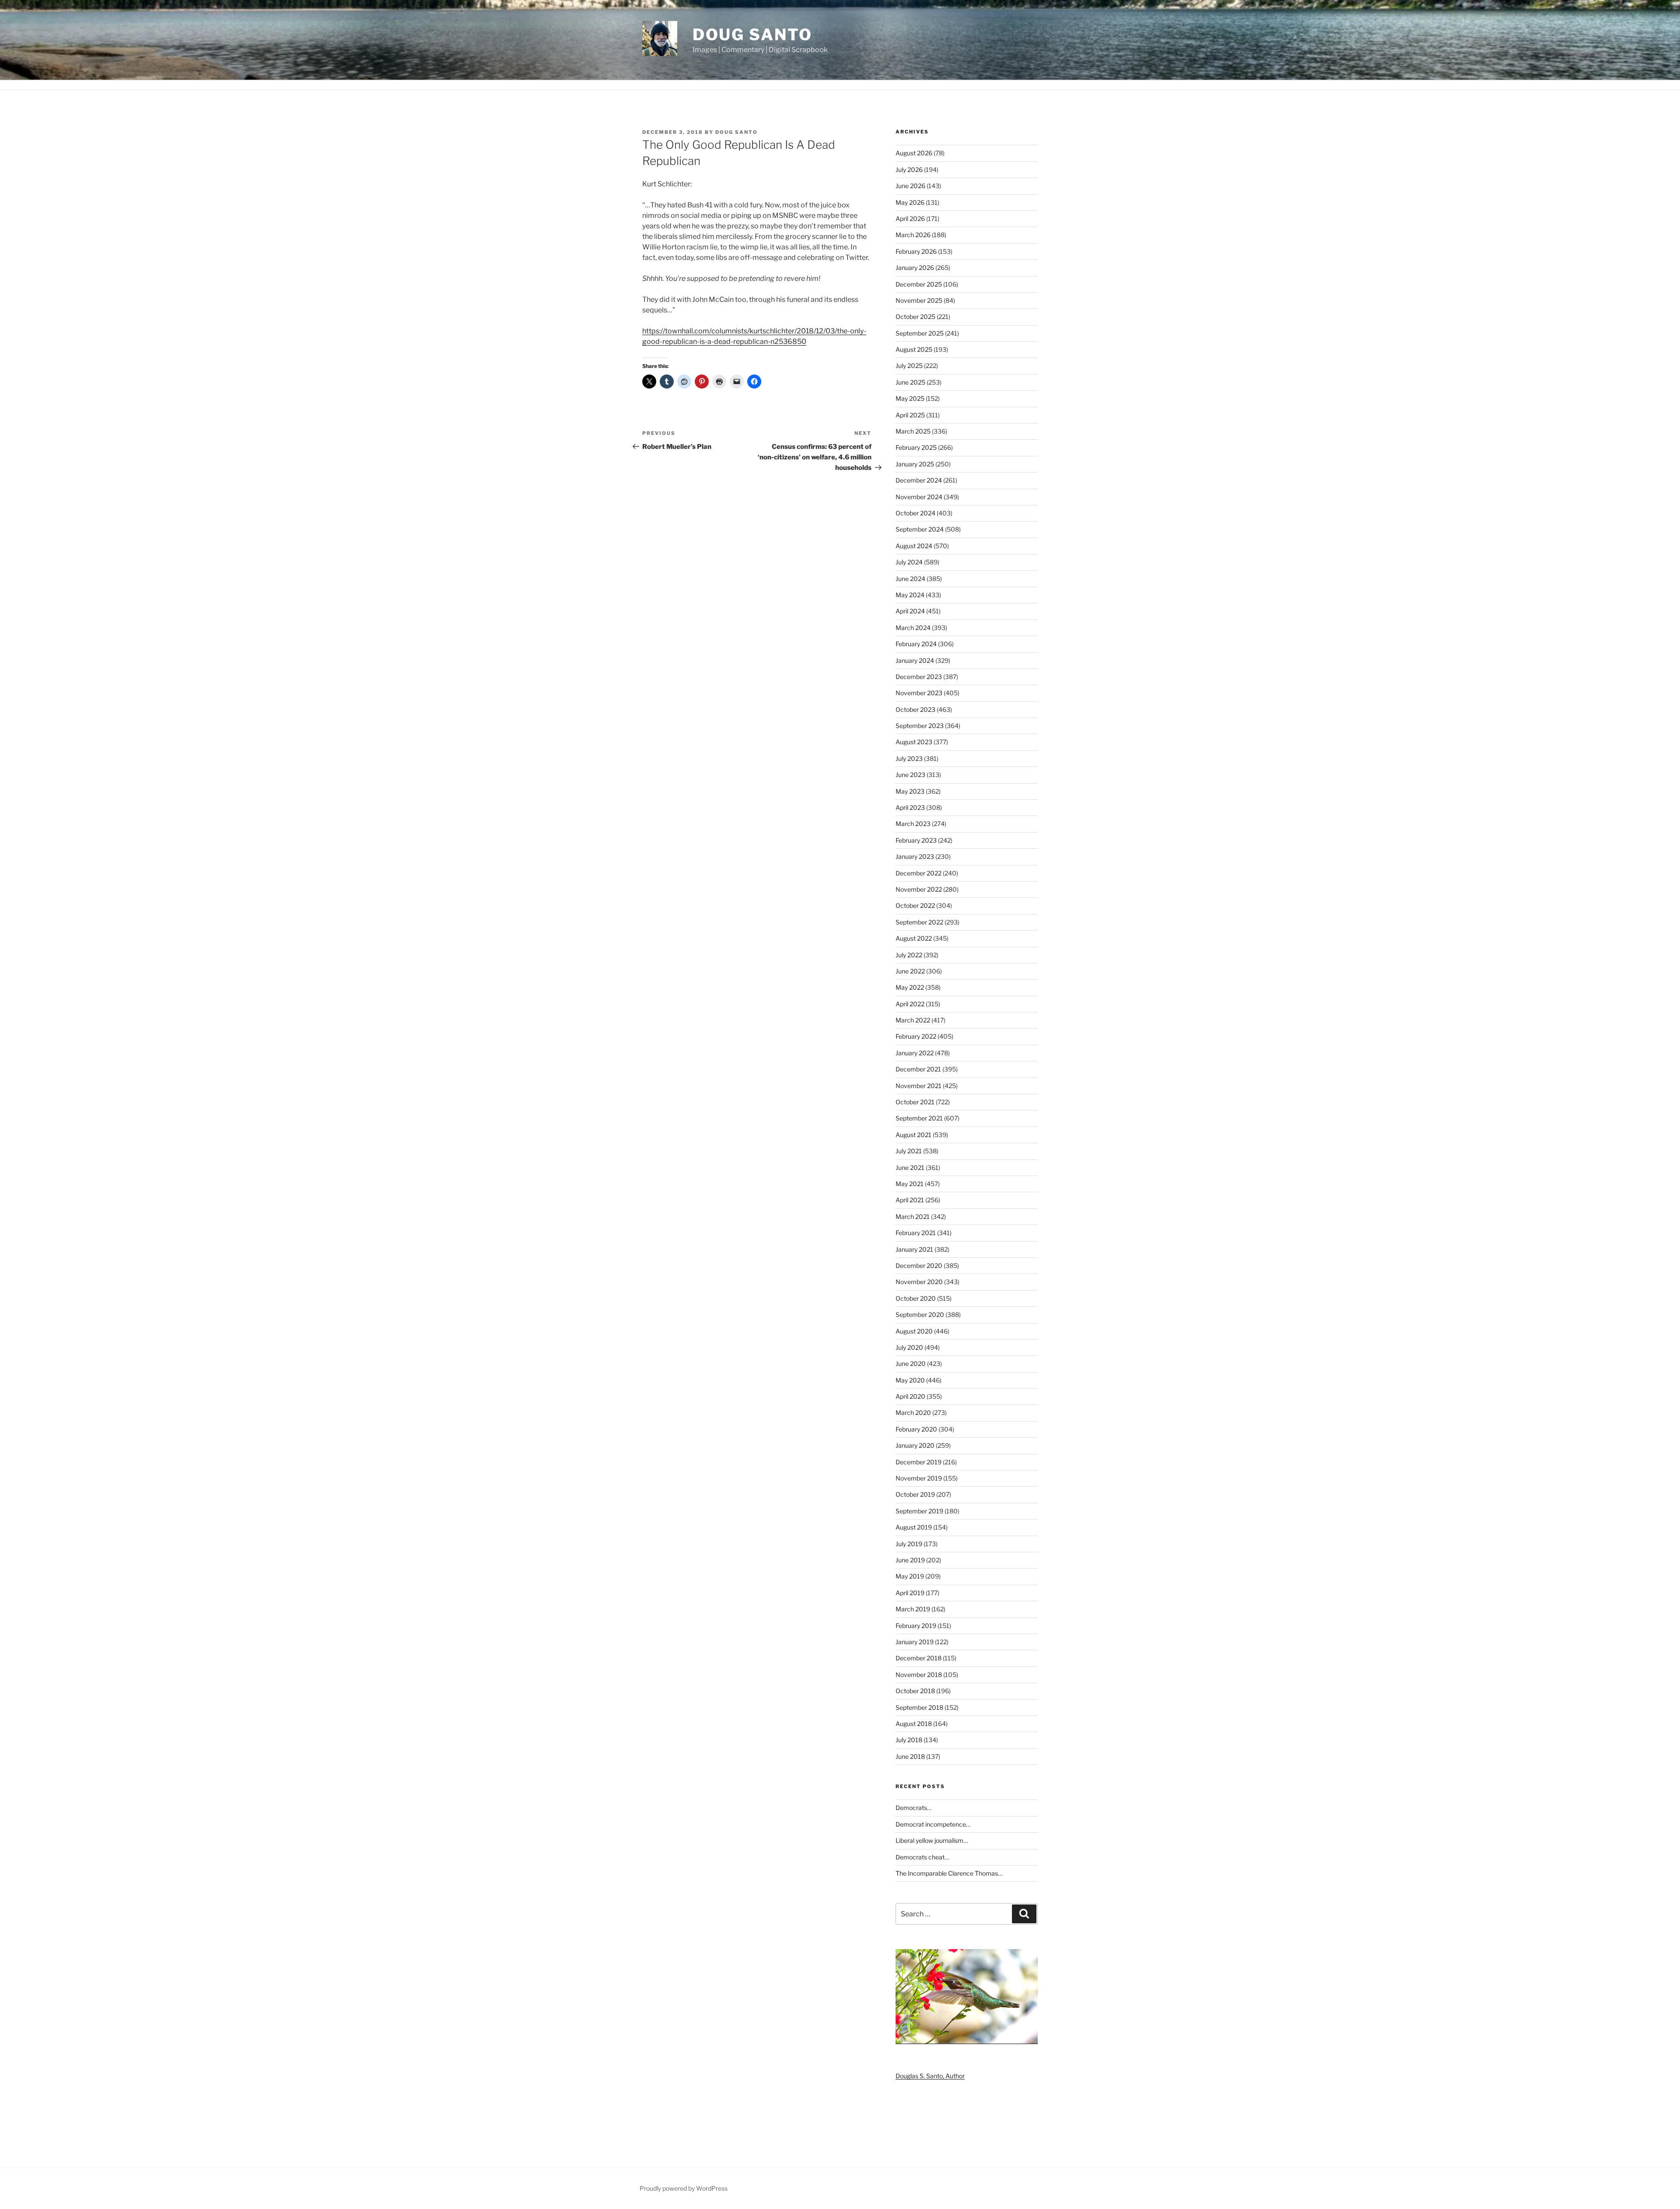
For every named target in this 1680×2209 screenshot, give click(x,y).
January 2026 (915, 268)
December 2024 (919, 480)
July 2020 (909, 1347)
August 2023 (914, 742)
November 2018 (919, 1675)
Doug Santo (752, 35)
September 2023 (920, 726)
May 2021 (910, 1184)
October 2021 (915, 1102)
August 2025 (914, 349)
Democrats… (913, 1808)
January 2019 (915, 1642)
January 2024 (915, 660)
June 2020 (911, 1364)
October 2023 (915, 709)
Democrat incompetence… (933, 1824)
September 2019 (919, 1511)
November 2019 (919, 1478)
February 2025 (916, 447)
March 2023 (913, 824)
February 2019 (916, 1626)
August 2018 (914, 1724)
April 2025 (910, 415)
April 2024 (910, 611)
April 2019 (910, 1593)
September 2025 (920, 333)
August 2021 (913, 1135)
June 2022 (910, 971)
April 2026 (910, 219)
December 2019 (919, 1462)
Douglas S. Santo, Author (930, 2076)
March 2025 (913, 431)
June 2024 (910, 579)
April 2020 (910, 1396)
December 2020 (919, 1266)
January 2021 (914, 1249)
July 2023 (909, 758)
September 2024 (920, 529)
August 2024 (914, 546)
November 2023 (919, 693)
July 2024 (909, 562)
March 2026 (913, 235)
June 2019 (910, 1560)
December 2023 (919, 677)
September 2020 (920, 1315)
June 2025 (910, 382)
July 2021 (909, 1151)
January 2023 (915, 856)
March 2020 (913, 1413)
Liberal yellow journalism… (932, 1840)
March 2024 (913, 628)
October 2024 (915, 513)
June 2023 (910, 775)
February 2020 (916, 1429)
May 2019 (910, 1576)
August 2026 (914, 153)
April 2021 (910, 1200)
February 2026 (916, 251)
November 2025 (919, 300)
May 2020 (910, 1380)
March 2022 (913, 1020)
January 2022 (915, 1053)
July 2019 (909, 1544)
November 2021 (919, 1086)
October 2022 (915, 905)
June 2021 (910, 1168)
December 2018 (919, 1658)
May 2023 (910, 791)
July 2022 (909, 955)
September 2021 (919, 1118)
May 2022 (910, 987)
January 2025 (915, 464)
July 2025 (909, 366)
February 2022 (916, 1036)
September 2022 (919, 922)
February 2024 (916, 644)
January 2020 (915, 1445)
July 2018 (909, 1740)
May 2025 (910, 398)
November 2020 (919, 1282)
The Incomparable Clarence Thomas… (949, 1873)
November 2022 (919, 889)
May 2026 (910, 202)
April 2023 (910, 807)
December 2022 (919, 873)
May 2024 (910, 595)
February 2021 (916, 1233)
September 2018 (919, 1707)
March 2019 (913, 1609)
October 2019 (915, 1494)
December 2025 (919, 284)
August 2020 (914, 1331)
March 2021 (913, 1217)
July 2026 (909, 170)
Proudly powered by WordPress (684, 2188)
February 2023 (916, 840)
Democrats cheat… (922, 1857)
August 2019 (914, 1527)
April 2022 (910, 1004)
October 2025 (915, 317)
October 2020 (916, 1298)
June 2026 (910, 186)
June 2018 (910, 1756)
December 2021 (918, 1069)
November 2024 (919, 497)
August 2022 (914, 938)
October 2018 (915, 1691)
